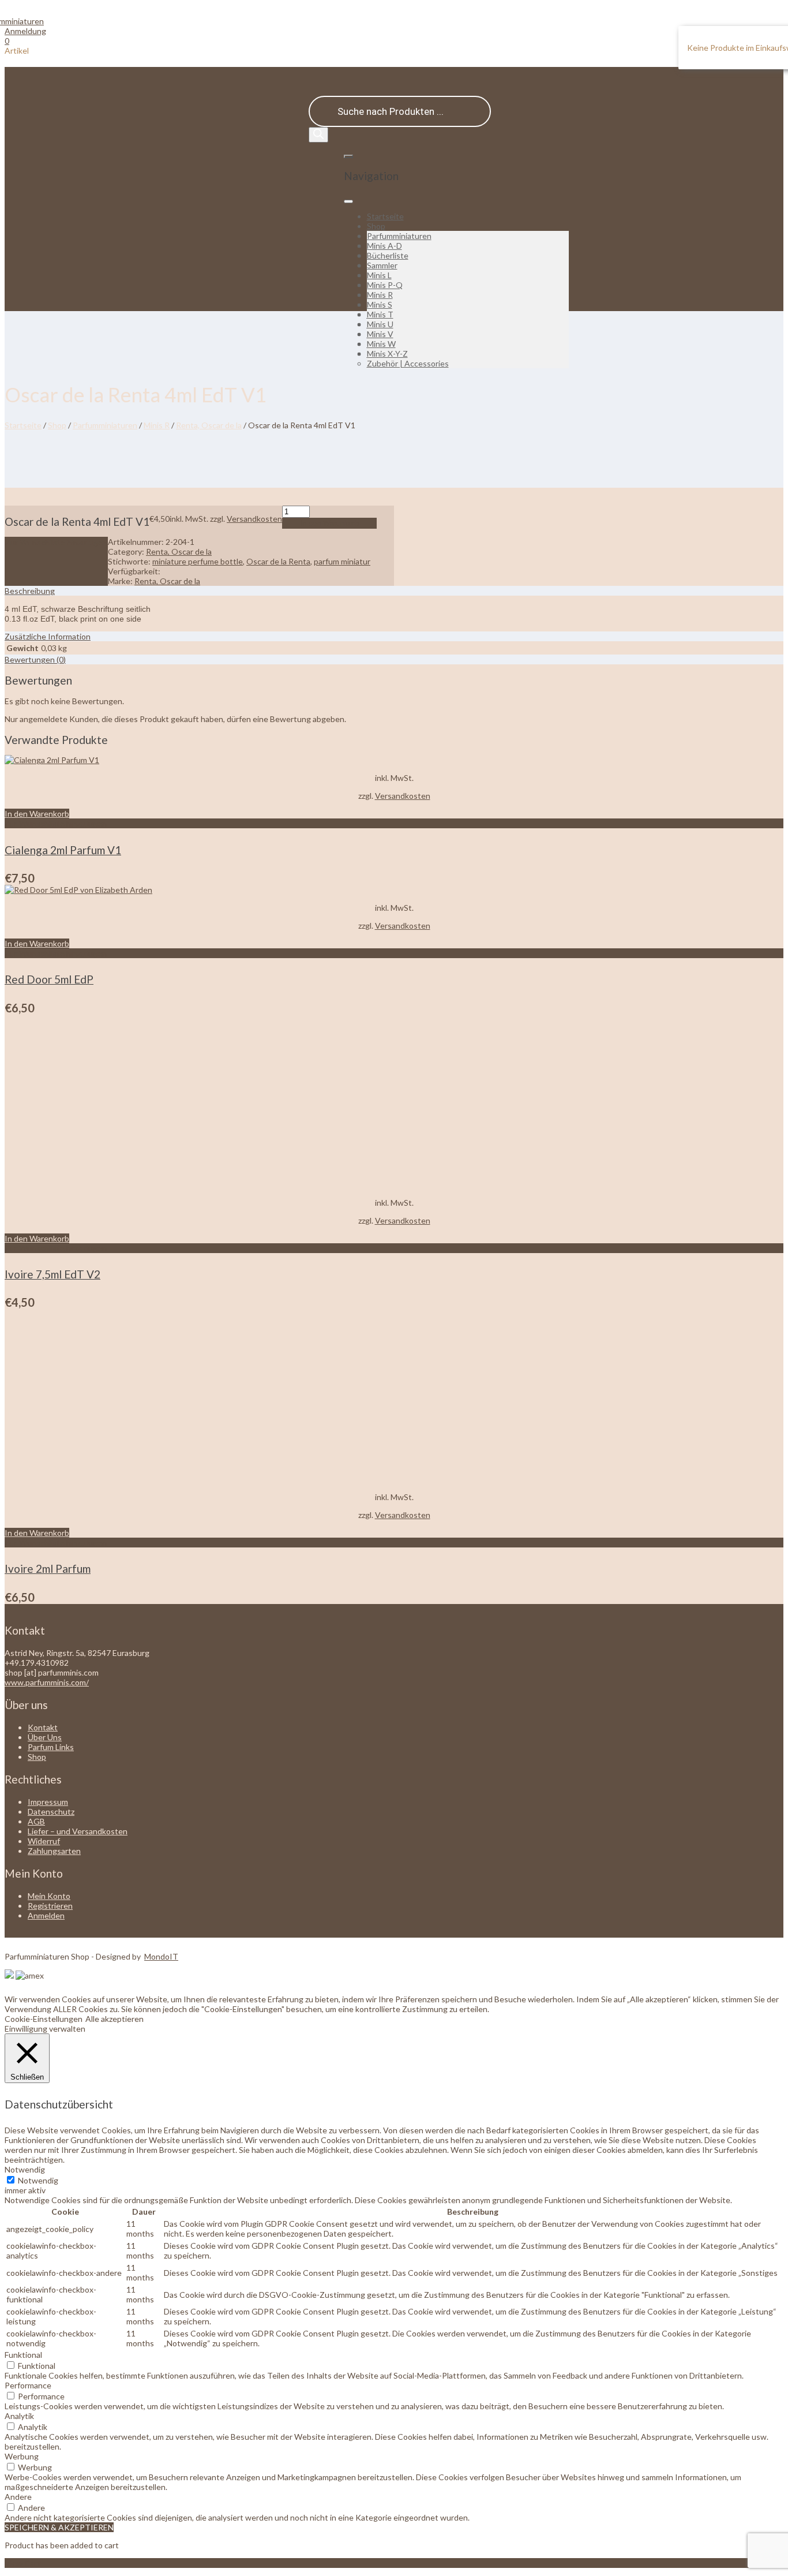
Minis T (380, 314)
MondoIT (161, 1956)
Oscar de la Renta (278, 561)
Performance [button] (28, 2385)
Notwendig (38, 2180)
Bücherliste (388, 255)
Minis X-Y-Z (387, 354)
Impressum (48, 1802)
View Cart (23, 2563)
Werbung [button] (22, 2456)
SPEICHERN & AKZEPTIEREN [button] (59, 2527)
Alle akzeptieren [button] (115, 2019)
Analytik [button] (19, 2416)
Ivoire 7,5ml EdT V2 (52, 1274)
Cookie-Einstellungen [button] (44, 2019)
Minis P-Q (385, 285)
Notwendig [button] (25, 2169)
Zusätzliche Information (48, 636)
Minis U (380, 324)
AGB (36, 1821)
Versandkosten (254, 519)
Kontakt (43, 1727)
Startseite (385, 216)
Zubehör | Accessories (408, 363)
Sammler (382, 265)
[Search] (318, 135)
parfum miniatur (342, 561)
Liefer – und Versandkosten (78, 1831)
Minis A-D (384, 246)
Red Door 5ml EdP (49, 979)
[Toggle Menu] (348, 201)
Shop (376, 226)
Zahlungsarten (54, 1851)
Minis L (379, 275)
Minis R (380, 295)
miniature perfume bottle (198, 561)
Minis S (380, 304)
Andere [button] (18, 2497)
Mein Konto (49, 1896)
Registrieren (50, 1906)
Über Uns (45, 1737)
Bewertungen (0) (35, 659)
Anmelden (46, 1915)
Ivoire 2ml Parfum (48, 1569)
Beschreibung (30, 591)
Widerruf (44, 1841)
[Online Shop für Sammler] (24, 21)
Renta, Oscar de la (209, 425)
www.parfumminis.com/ (47, 1682)
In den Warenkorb (329, 523)
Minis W (381, 344)
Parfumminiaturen (399, 236)
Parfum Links (51, 1747)
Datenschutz (51, 1812)
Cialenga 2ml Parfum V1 (63, 850)
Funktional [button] (23, 2355)
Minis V (380, 334)
